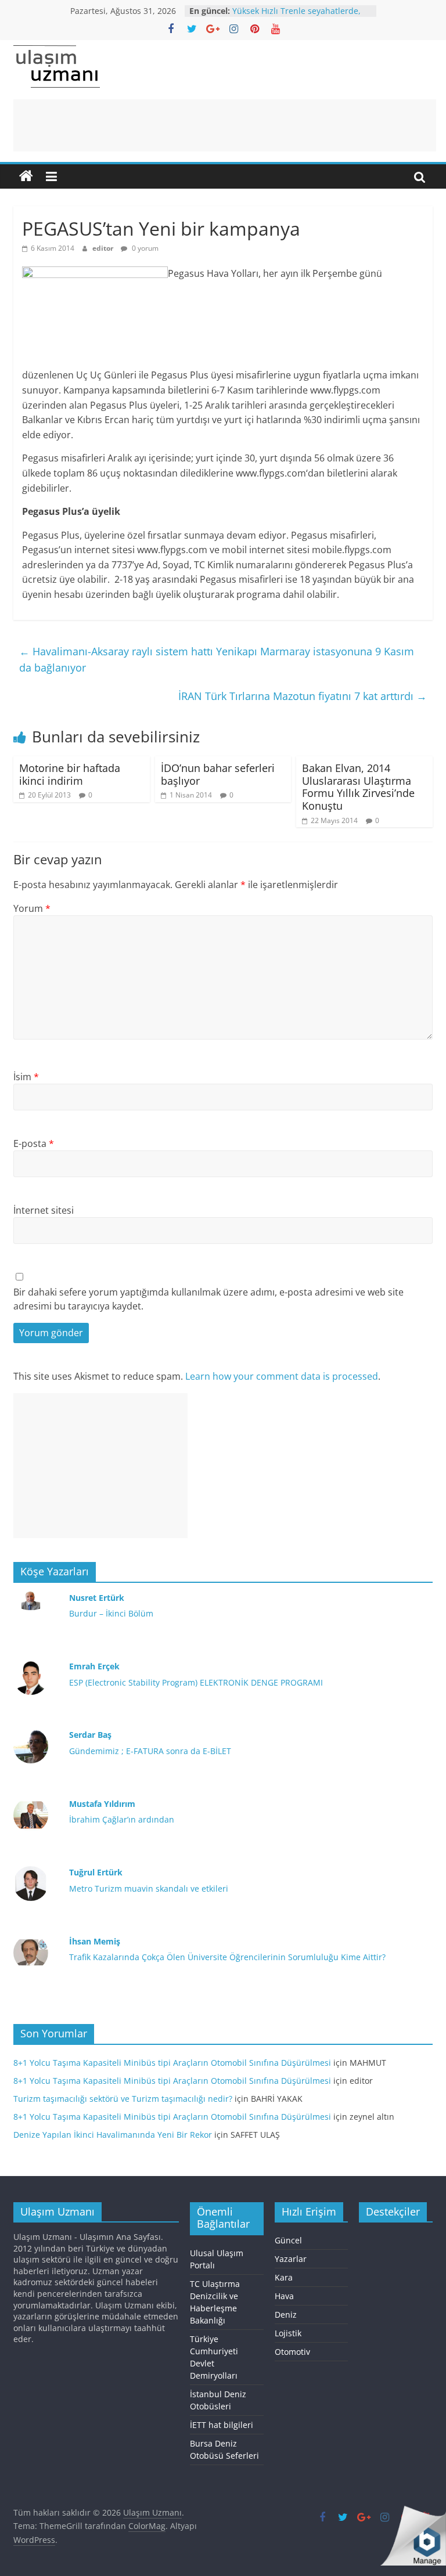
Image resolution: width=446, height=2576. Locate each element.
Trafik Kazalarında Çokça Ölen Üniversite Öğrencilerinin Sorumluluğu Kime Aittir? (227, 1957)
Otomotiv (292, 2352)
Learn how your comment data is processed (282, 1376)
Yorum (32, 908)
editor (104, 248)
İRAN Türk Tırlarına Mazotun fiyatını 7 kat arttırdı (303, 696)
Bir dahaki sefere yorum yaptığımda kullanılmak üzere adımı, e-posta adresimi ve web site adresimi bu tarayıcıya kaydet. (208, 1299)
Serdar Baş (90, 1735)
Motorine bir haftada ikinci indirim (70, 774)
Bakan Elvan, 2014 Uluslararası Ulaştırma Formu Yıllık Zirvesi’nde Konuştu (358, 787)
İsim (26, 1077)
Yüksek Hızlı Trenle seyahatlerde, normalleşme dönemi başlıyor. (296, 17)
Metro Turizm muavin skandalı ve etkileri (149, 1888)
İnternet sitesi (44, 1210)
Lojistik (288, 2333)
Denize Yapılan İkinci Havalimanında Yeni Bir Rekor (113, 2135)
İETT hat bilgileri (222, 2425)
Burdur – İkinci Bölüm (111, 1613)
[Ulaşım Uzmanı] (26, 176)
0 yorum (144, 248)
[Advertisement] (225, 125)
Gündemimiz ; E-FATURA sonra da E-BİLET (150, 1751)
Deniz (286, 2315)
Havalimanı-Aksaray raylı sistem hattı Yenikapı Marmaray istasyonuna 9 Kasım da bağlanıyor (217, 660)
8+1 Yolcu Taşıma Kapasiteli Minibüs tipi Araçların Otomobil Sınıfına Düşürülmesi (172, 2063)
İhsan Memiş (95, 1941)
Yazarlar (291, 2259)
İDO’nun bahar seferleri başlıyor (218, 774)
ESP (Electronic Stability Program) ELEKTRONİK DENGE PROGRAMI (196, 1682)
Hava (284, 2296)
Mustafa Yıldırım (102, 1804)
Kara (284, 2277)
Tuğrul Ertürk (96, 1872)
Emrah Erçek (94, 1666)
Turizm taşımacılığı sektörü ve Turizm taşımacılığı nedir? (123, 2099)
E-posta (34, 1143)
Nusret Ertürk (97, 1598)
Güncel (288, 2240)
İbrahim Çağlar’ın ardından (122, 1819)
